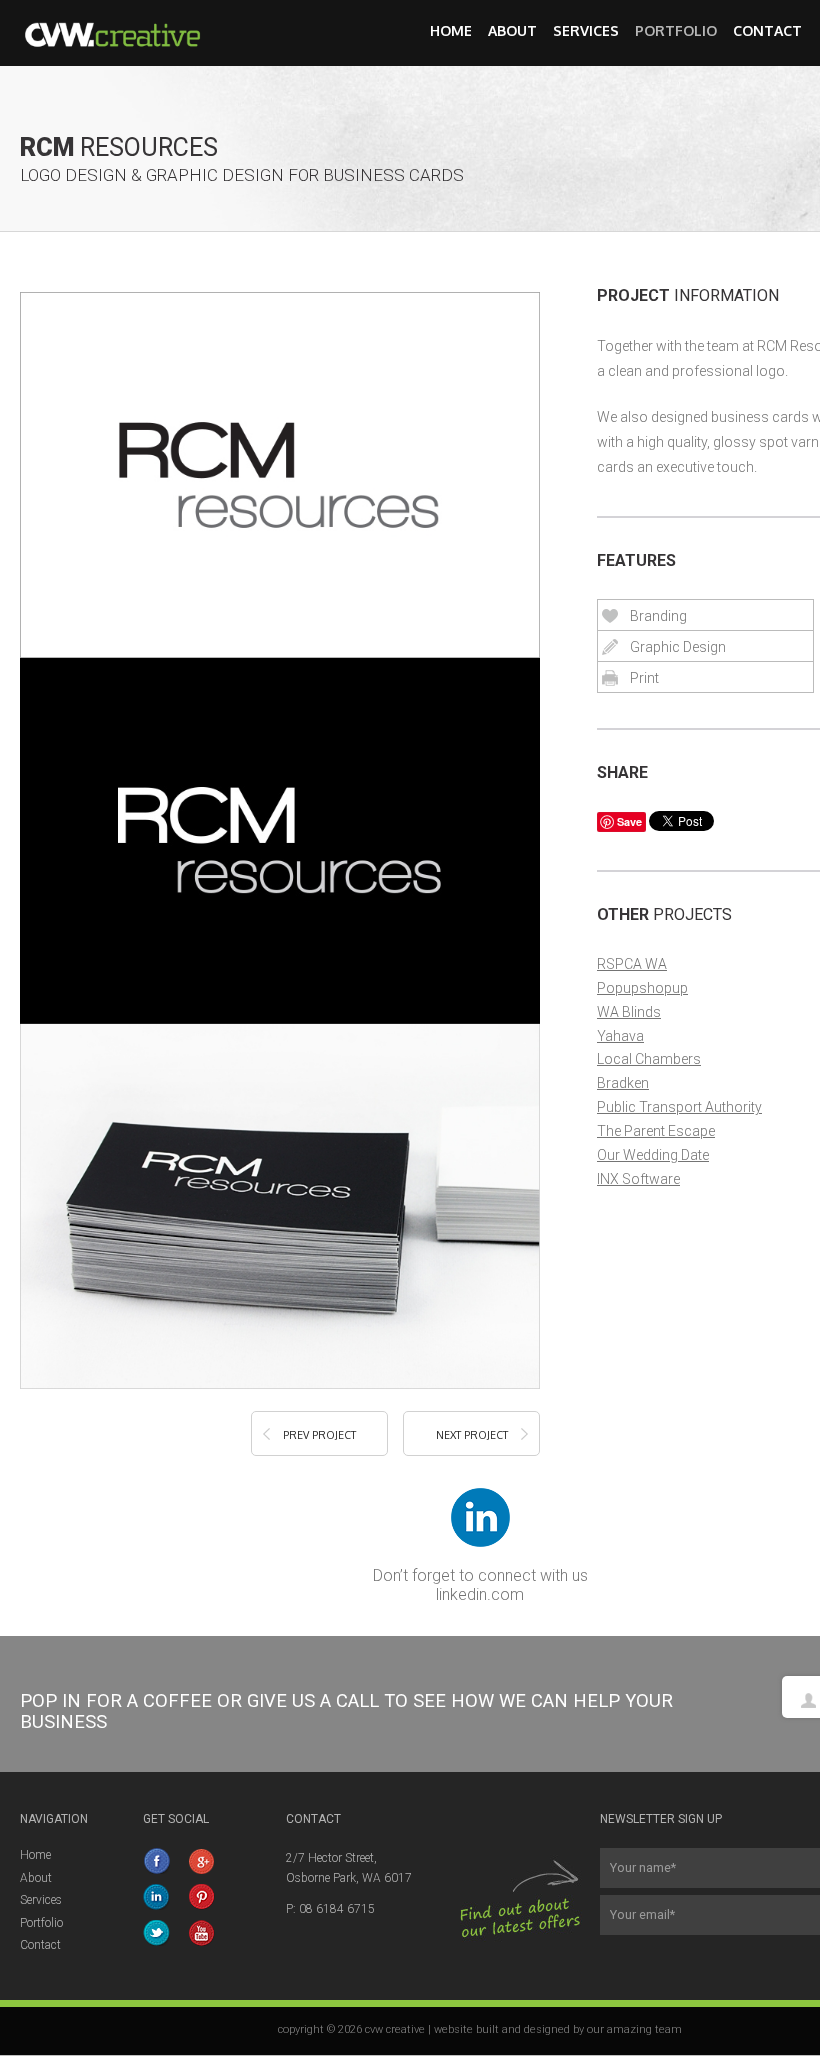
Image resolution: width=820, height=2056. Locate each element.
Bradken (623, 1083)
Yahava (620, 1036)
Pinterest (203, 1897)
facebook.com (158, 1861)
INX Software (638, 1179)
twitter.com (158, 1933)
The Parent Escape (656, 1131)
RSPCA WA (632, 964)
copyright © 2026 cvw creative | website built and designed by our (442, 2029)
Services (586, 30)
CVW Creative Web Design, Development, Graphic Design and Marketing (125, 33)
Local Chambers (649, 1059)
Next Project (472, 1434)
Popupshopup (642, 988)
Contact (767, 30)
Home (451, 30)
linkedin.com (480, 1594)
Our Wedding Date (653, 1155)
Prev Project (319, 1434)
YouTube (203, 1933)
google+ (203, 1861)
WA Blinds (629, 1012)
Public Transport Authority (679, 1107)
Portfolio (676, 30)
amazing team (644, 2029)
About (512, 30)
